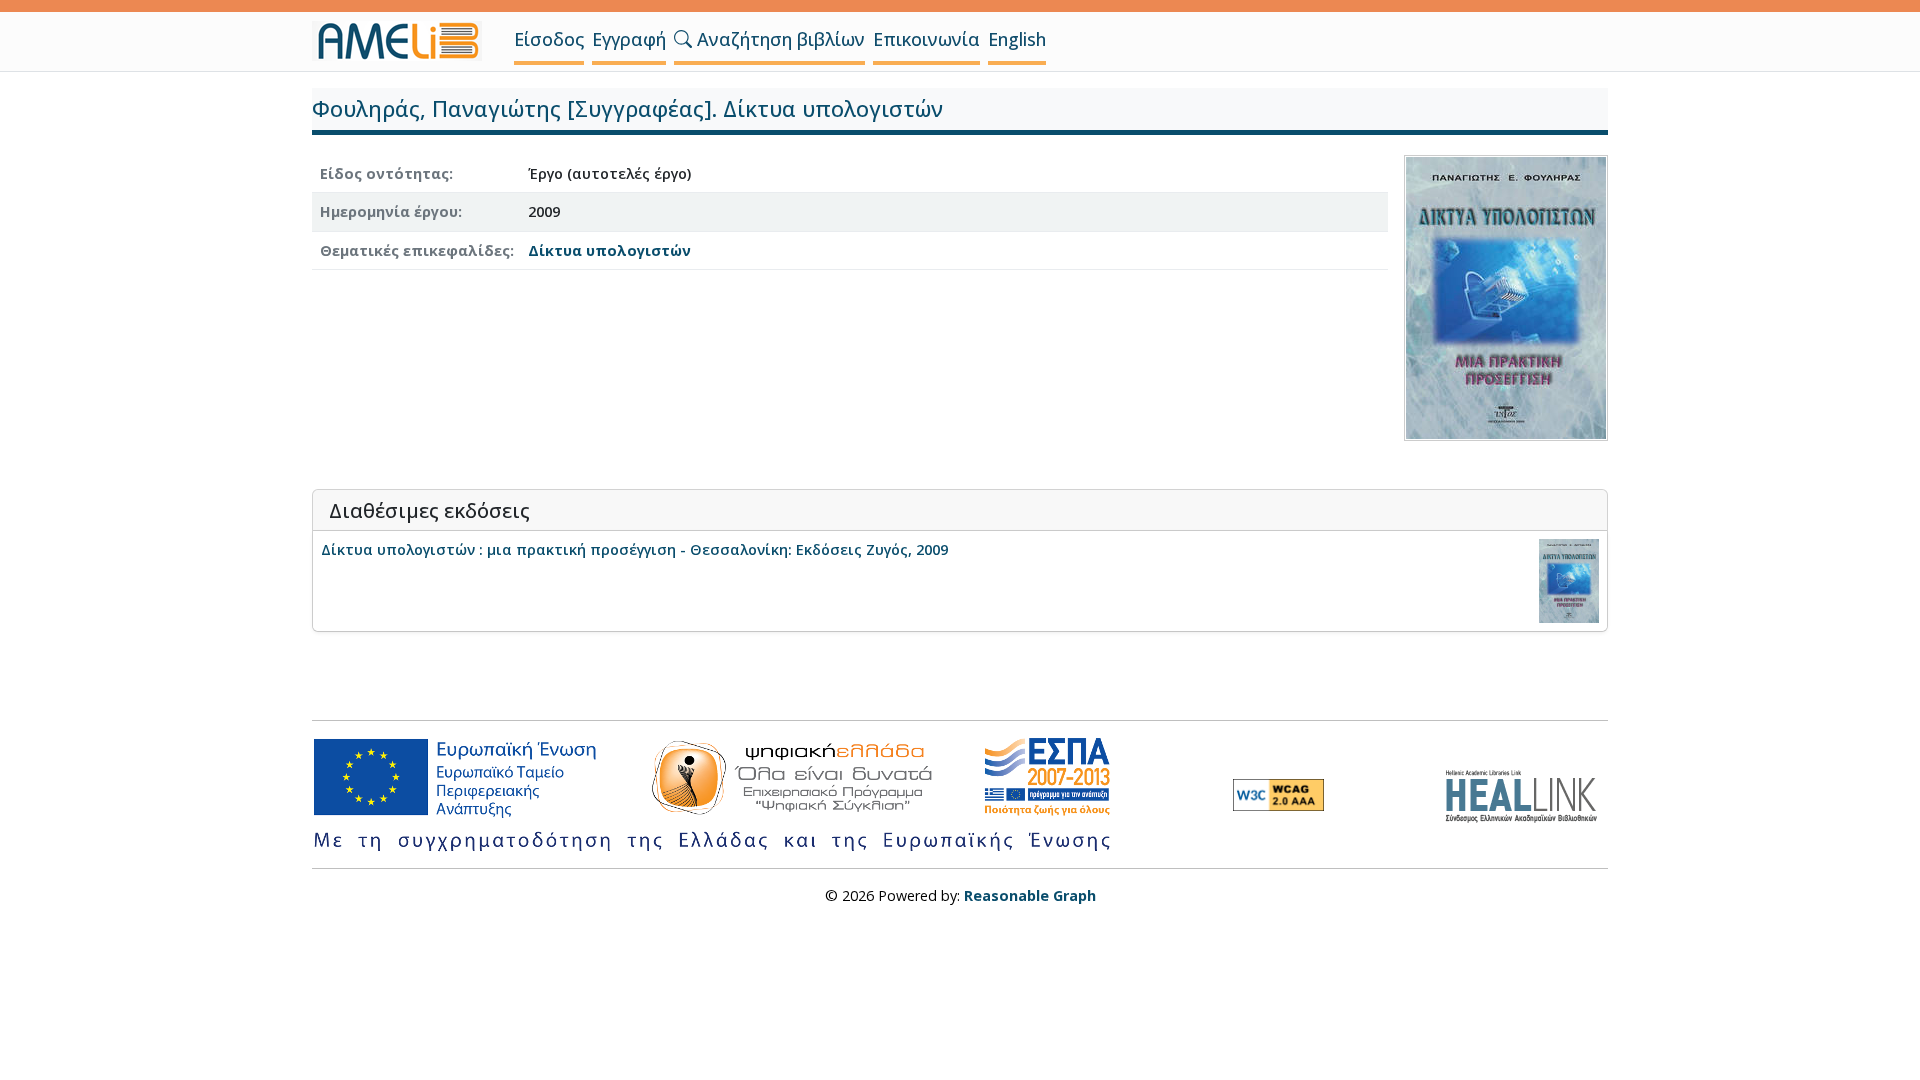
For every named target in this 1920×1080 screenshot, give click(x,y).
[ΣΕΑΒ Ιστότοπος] (1526, 793)
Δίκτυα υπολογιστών (609, 250)
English (1017, 39)
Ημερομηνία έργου (389, 211)
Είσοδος (549, 39)
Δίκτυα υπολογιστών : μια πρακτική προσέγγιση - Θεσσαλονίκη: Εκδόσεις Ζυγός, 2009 (634, 549)
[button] (683, 39)
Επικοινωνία (926, 39)
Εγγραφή (629, 39)
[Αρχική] (405, 41)
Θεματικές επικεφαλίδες (415, 250)
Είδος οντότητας (384, 173)
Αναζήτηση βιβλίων (778, 39)
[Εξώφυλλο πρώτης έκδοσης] (1506, 295)
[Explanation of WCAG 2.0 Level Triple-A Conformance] (1278, 795)
